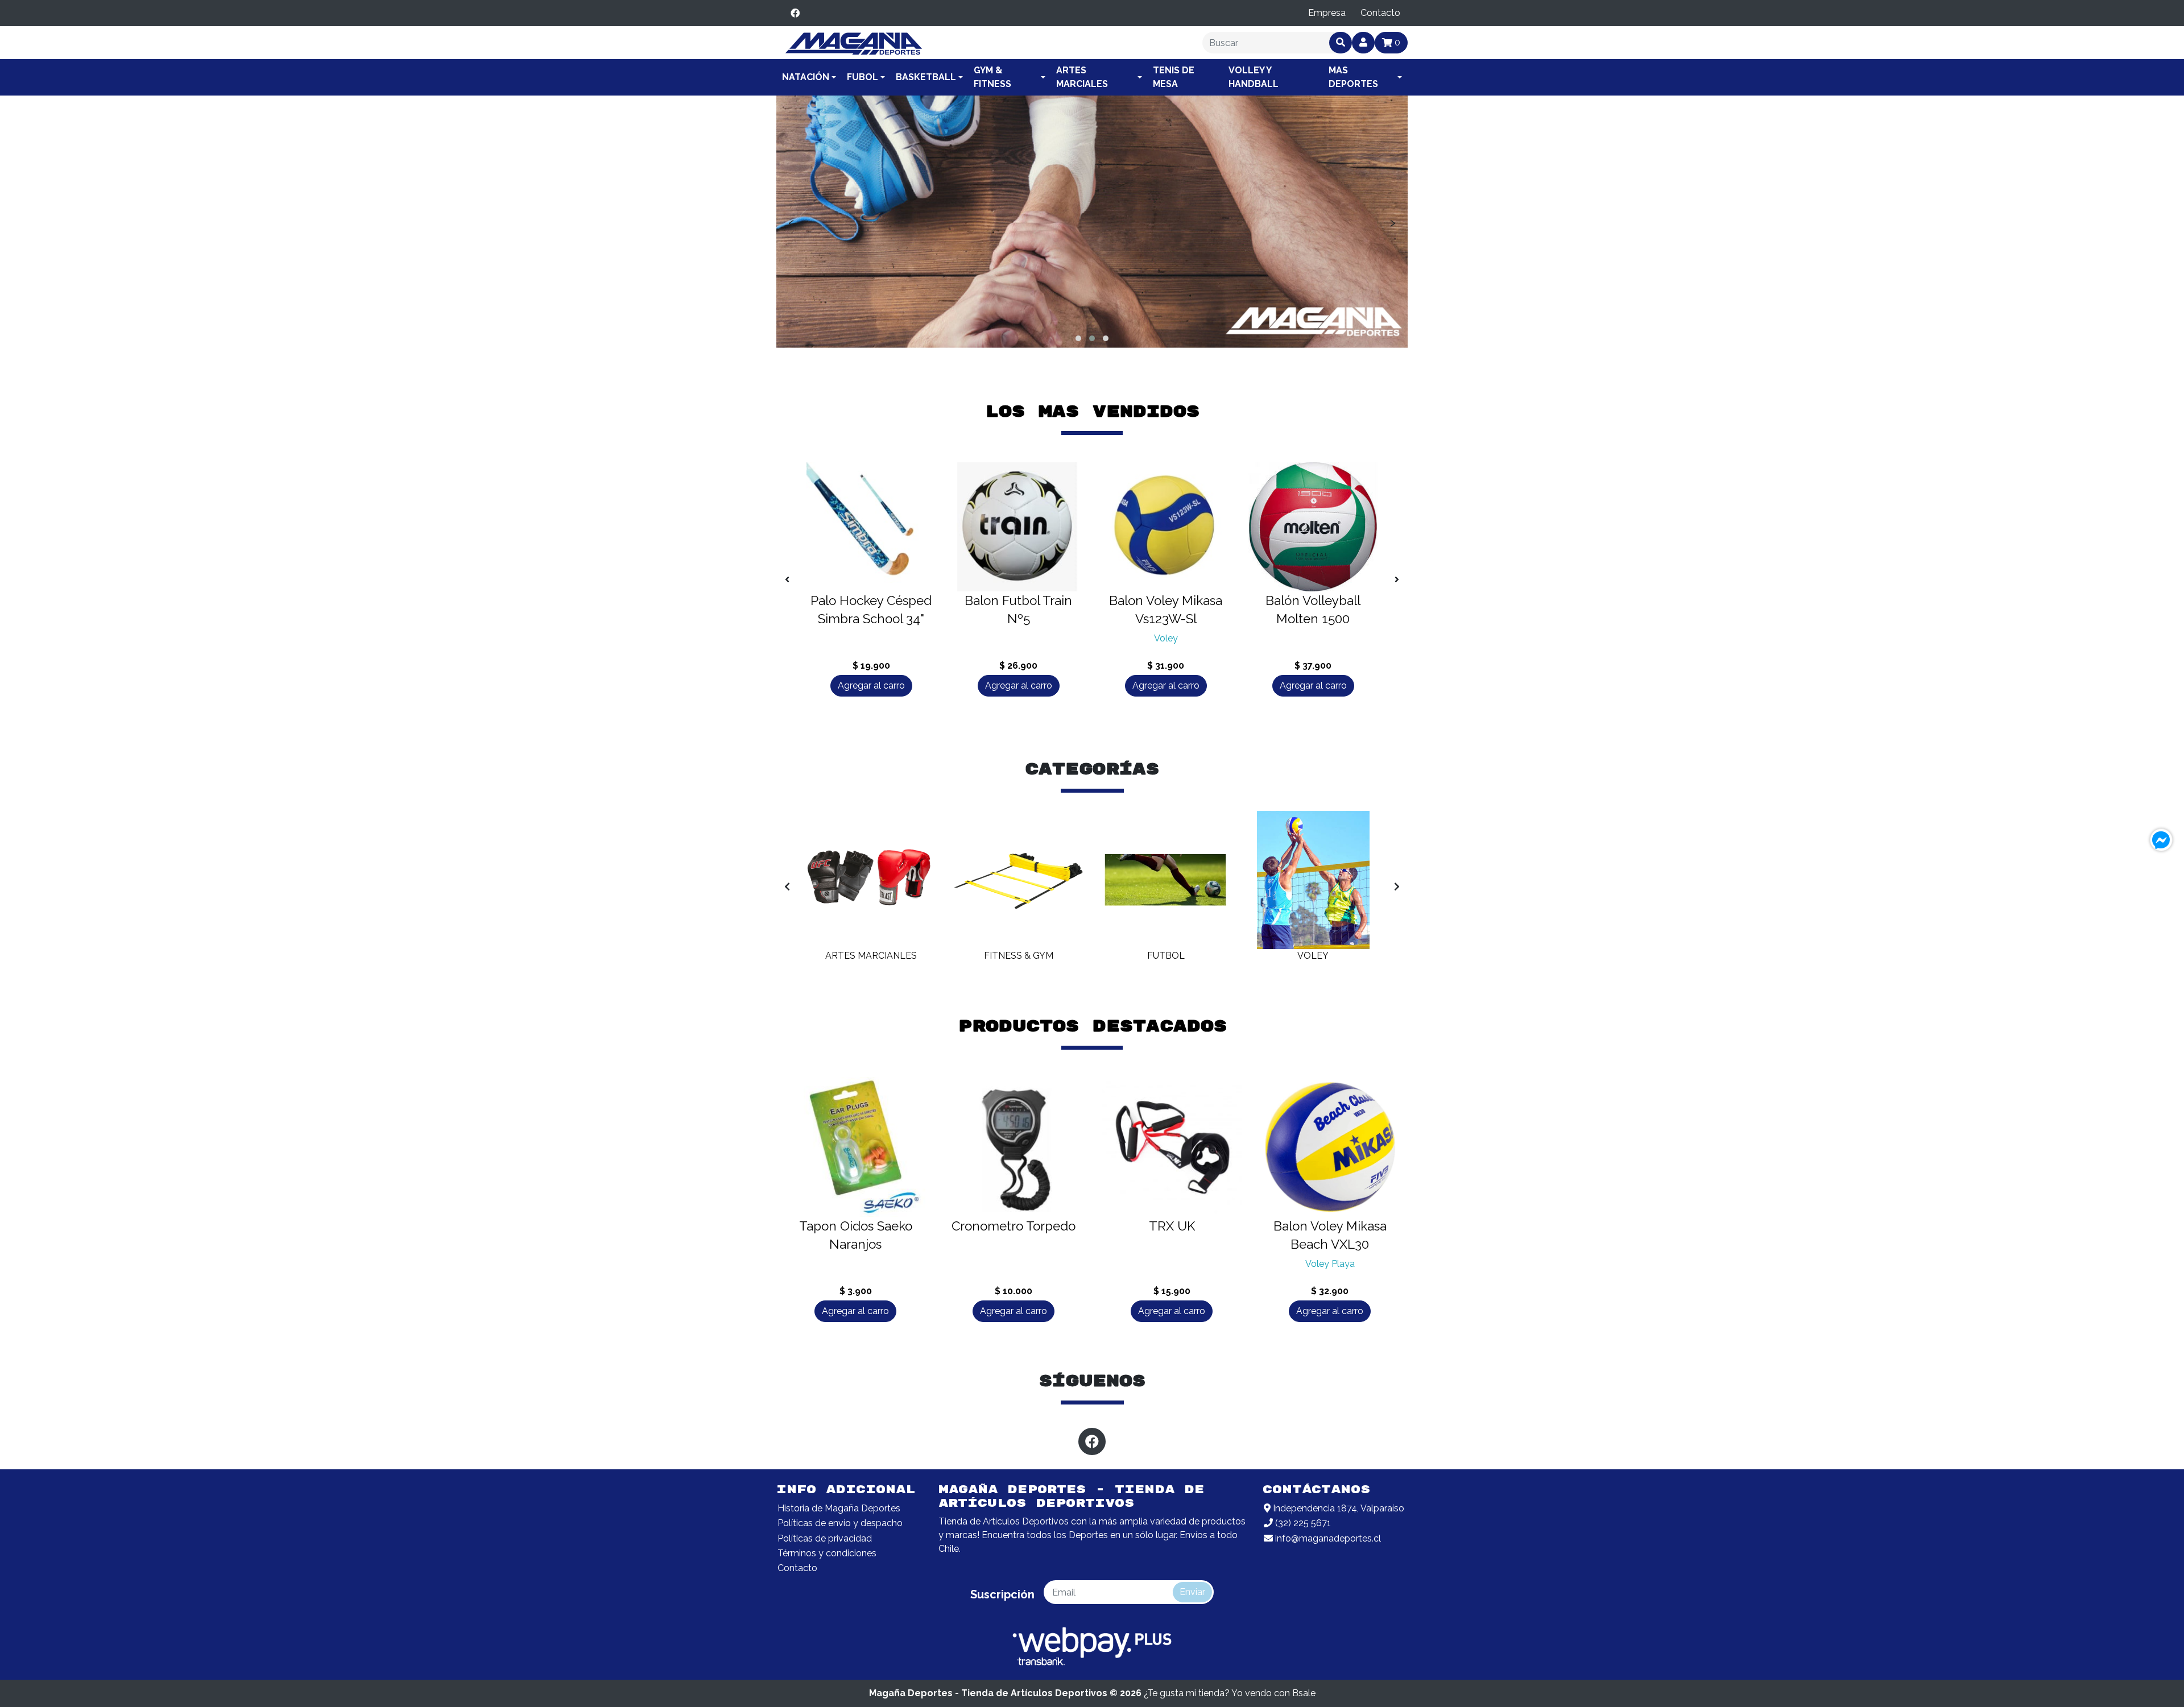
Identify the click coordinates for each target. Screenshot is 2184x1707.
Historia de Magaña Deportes (839, 1508)
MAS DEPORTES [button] (1353, 77)
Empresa (1327, 13)
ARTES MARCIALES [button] (1082, 77)
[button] (1078, 338)
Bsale (1304, 1693)
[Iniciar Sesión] (1363, 43)
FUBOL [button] (863, 77)
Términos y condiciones (827, 1553)
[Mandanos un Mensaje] (2161, 840)
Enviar (1192, 1592)
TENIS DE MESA (1174, 77)
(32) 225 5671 (1302, 1523)
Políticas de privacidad (825, 1538)
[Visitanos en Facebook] (795, 13)
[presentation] (791, 222)
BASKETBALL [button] (926, 77)
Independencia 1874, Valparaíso (1337, 1508)
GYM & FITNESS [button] (992, 77)
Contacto (1380, 13)
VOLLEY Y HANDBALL (1254, 77)
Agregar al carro (871, 685)
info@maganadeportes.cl (1327, 1538)
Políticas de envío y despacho (840, 1523)
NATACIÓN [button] (806, 77)
